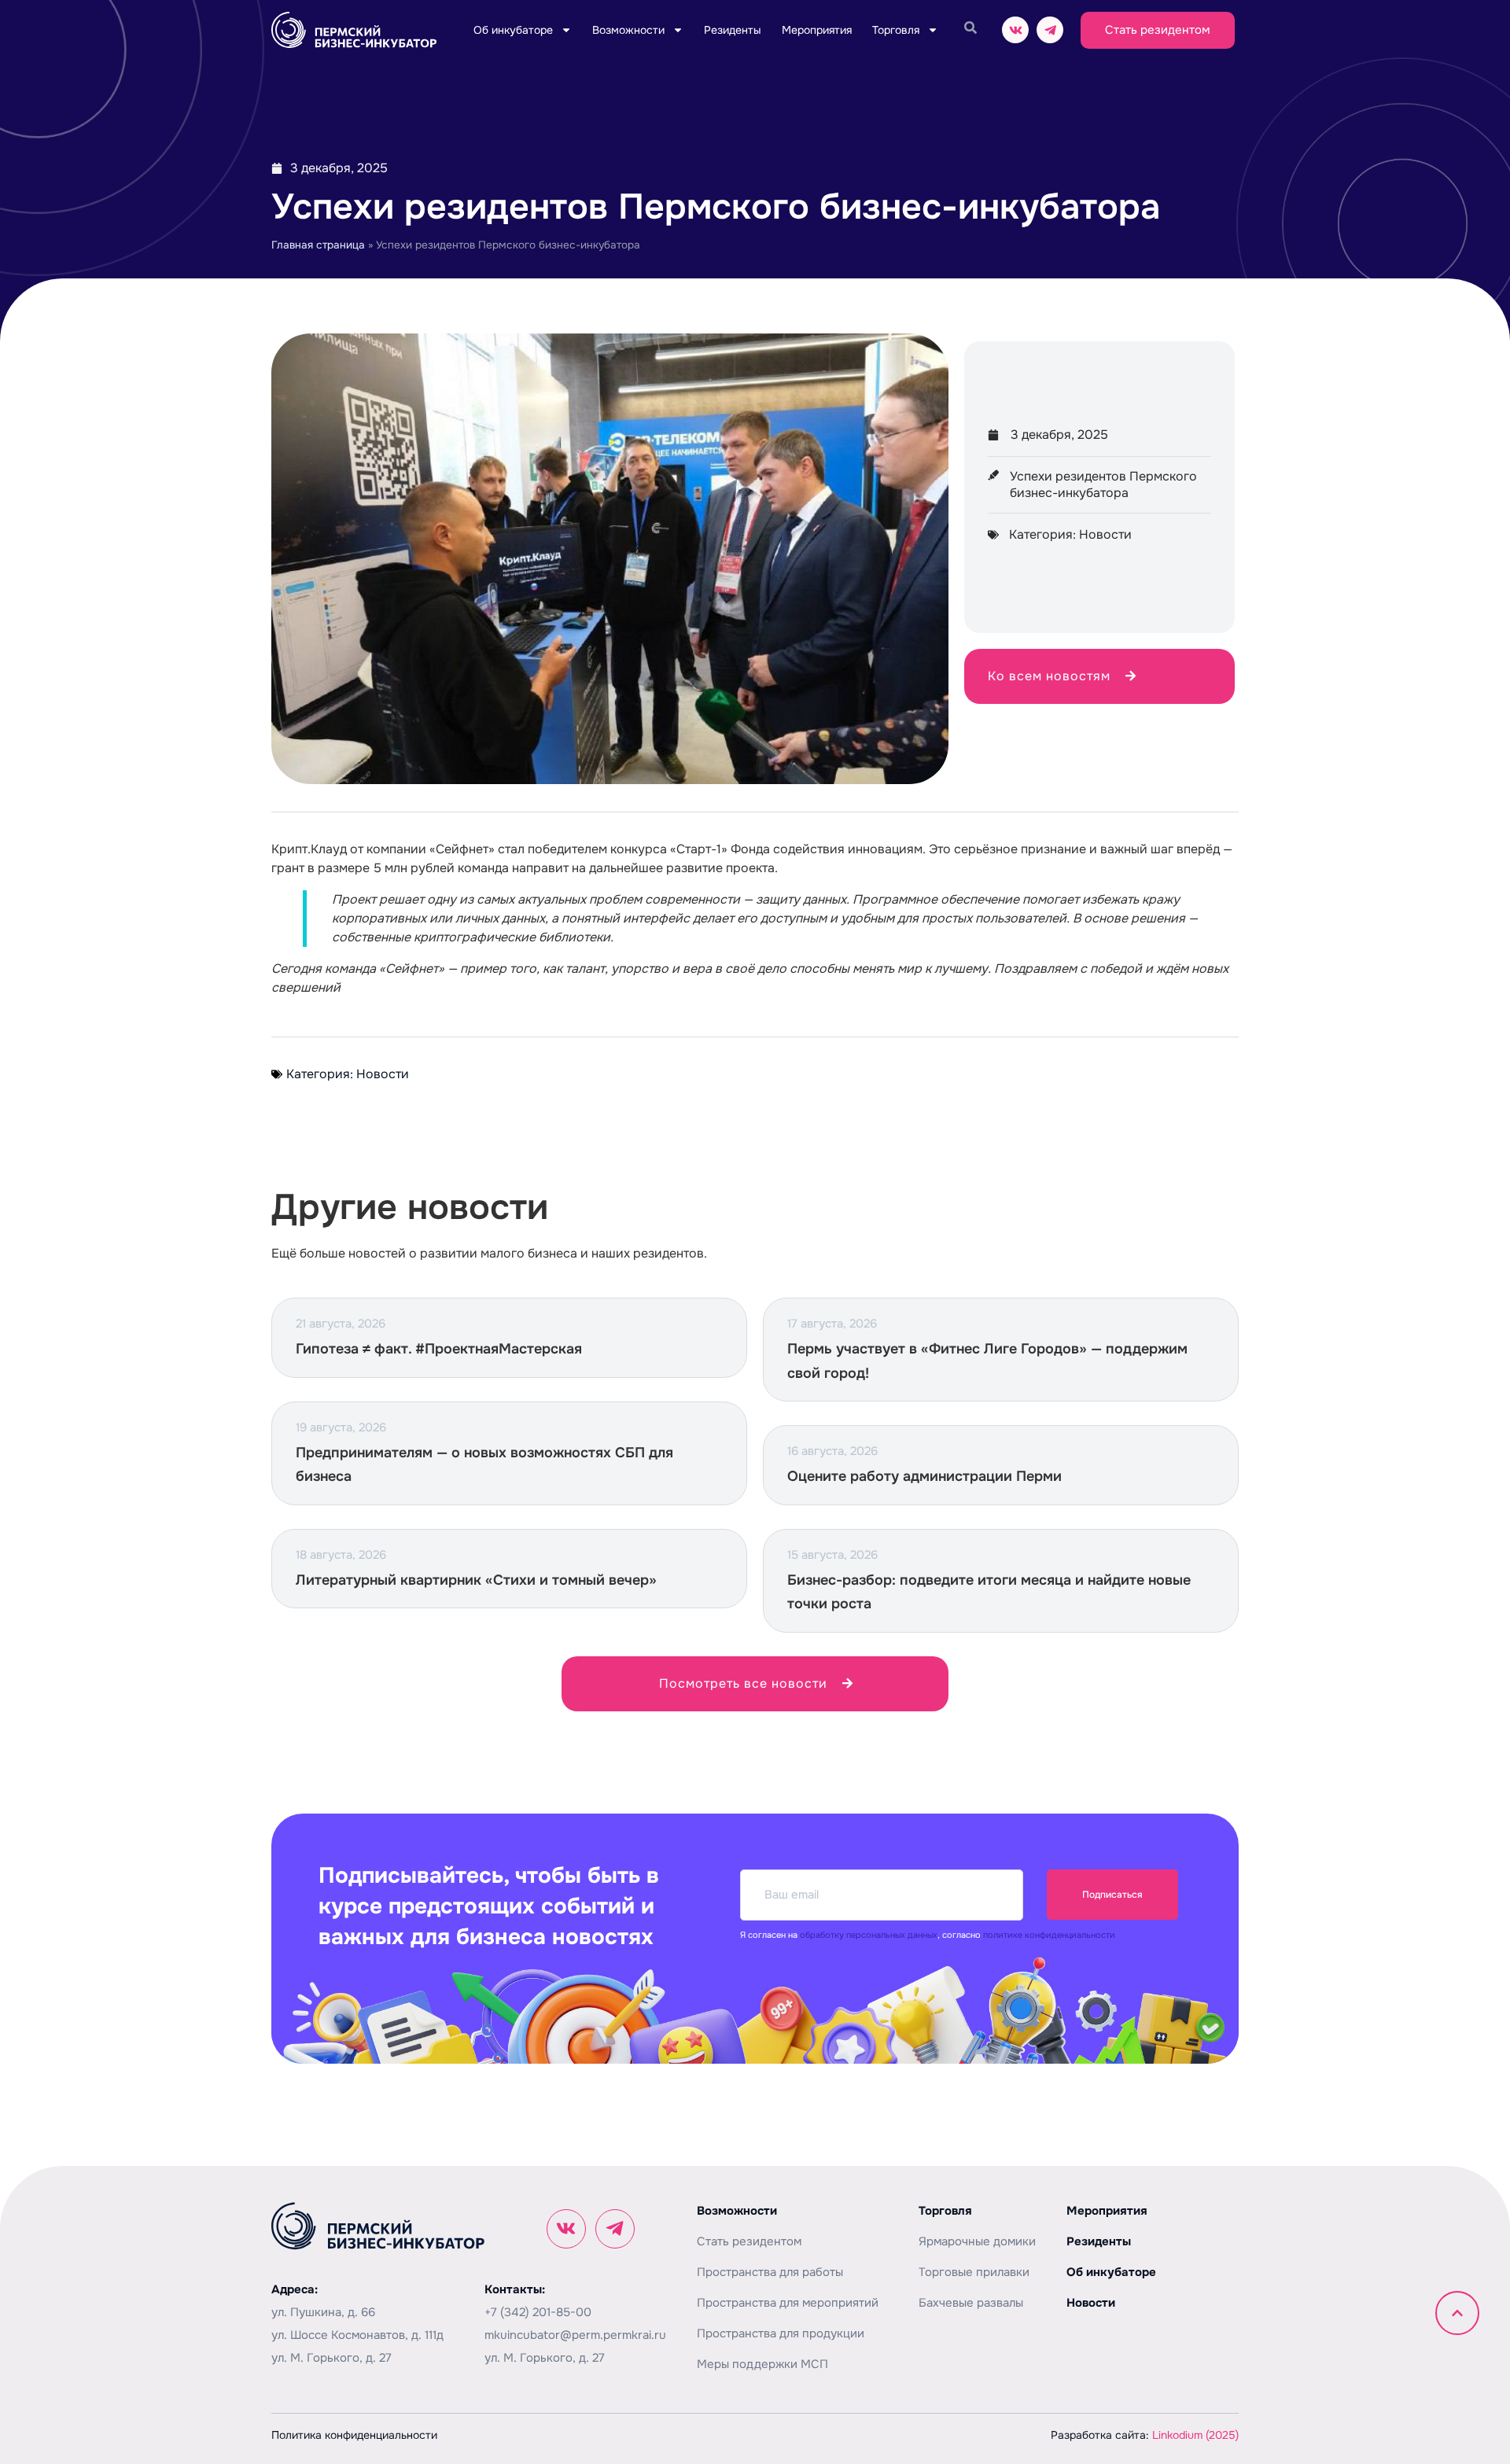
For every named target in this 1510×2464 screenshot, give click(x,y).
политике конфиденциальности (1049, 1935)
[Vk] (1015, 30)
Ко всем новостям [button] (1049, 676)
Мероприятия (817, 30)
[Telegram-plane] (1050, 30)
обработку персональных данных (869, 1935)
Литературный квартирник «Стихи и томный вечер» (476, 1580)
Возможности (628, 30)
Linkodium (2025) (1195, 2435)
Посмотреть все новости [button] (743, 1683)
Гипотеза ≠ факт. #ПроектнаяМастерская (439, 1349)
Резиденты (733, 30)
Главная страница (318, 245)
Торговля (896, 30)
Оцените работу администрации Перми (924, 1476)
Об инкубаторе (513, 30)
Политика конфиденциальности (354, 2435)
